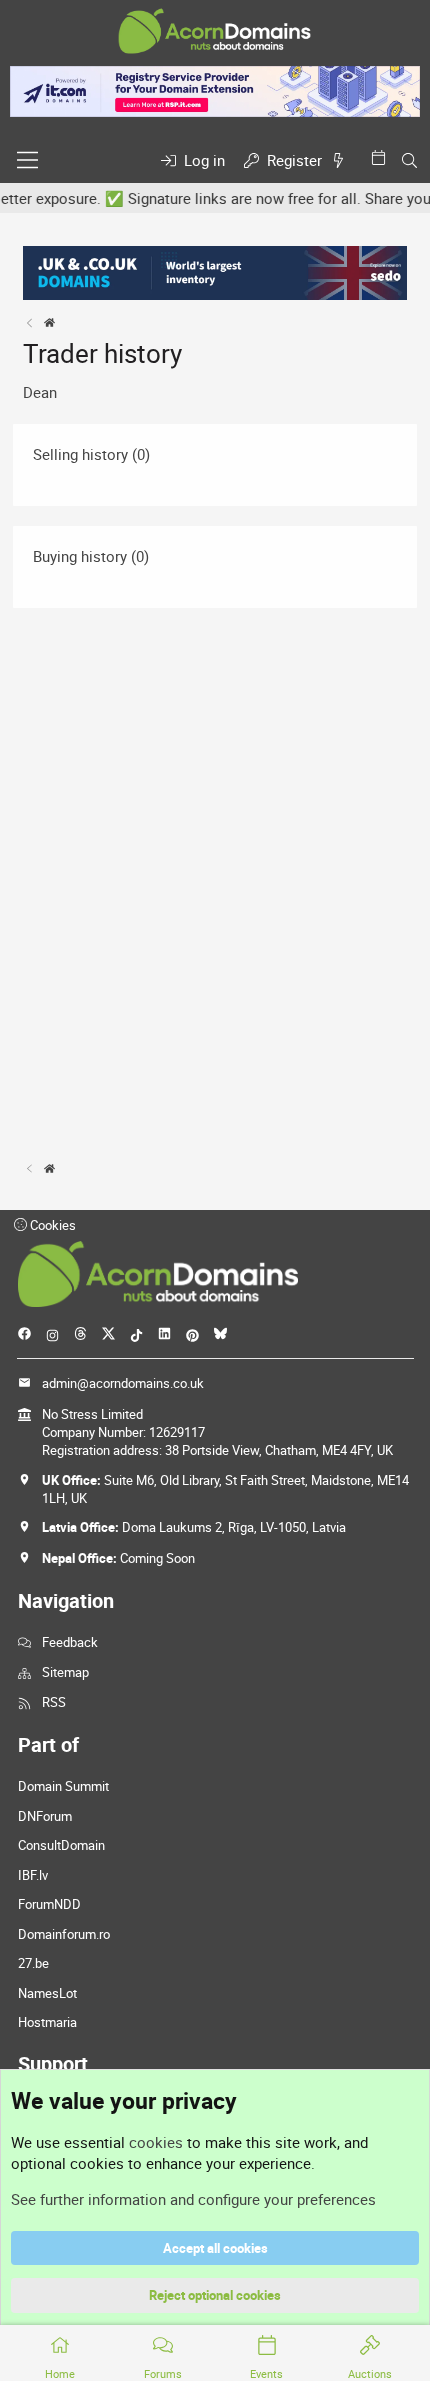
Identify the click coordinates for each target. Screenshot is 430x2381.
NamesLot (47, 1993)
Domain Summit (63, 1786)
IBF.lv (33, 1875)
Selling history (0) (91, 454)
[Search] (409, 160)
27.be (33, 1963)
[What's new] (342, 160)
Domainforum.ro (64, 1934)
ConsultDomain (61, 1845)
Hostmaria (47, 2022)
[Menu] (27, 160)
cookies (156, 2142)
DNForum (45, 1816)
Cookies (51, 1225)
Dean (40, 392)
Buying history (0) (91, 556)
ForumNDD (49, 1904)
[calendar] (382, 157)
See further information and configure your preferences (193, 2199)
